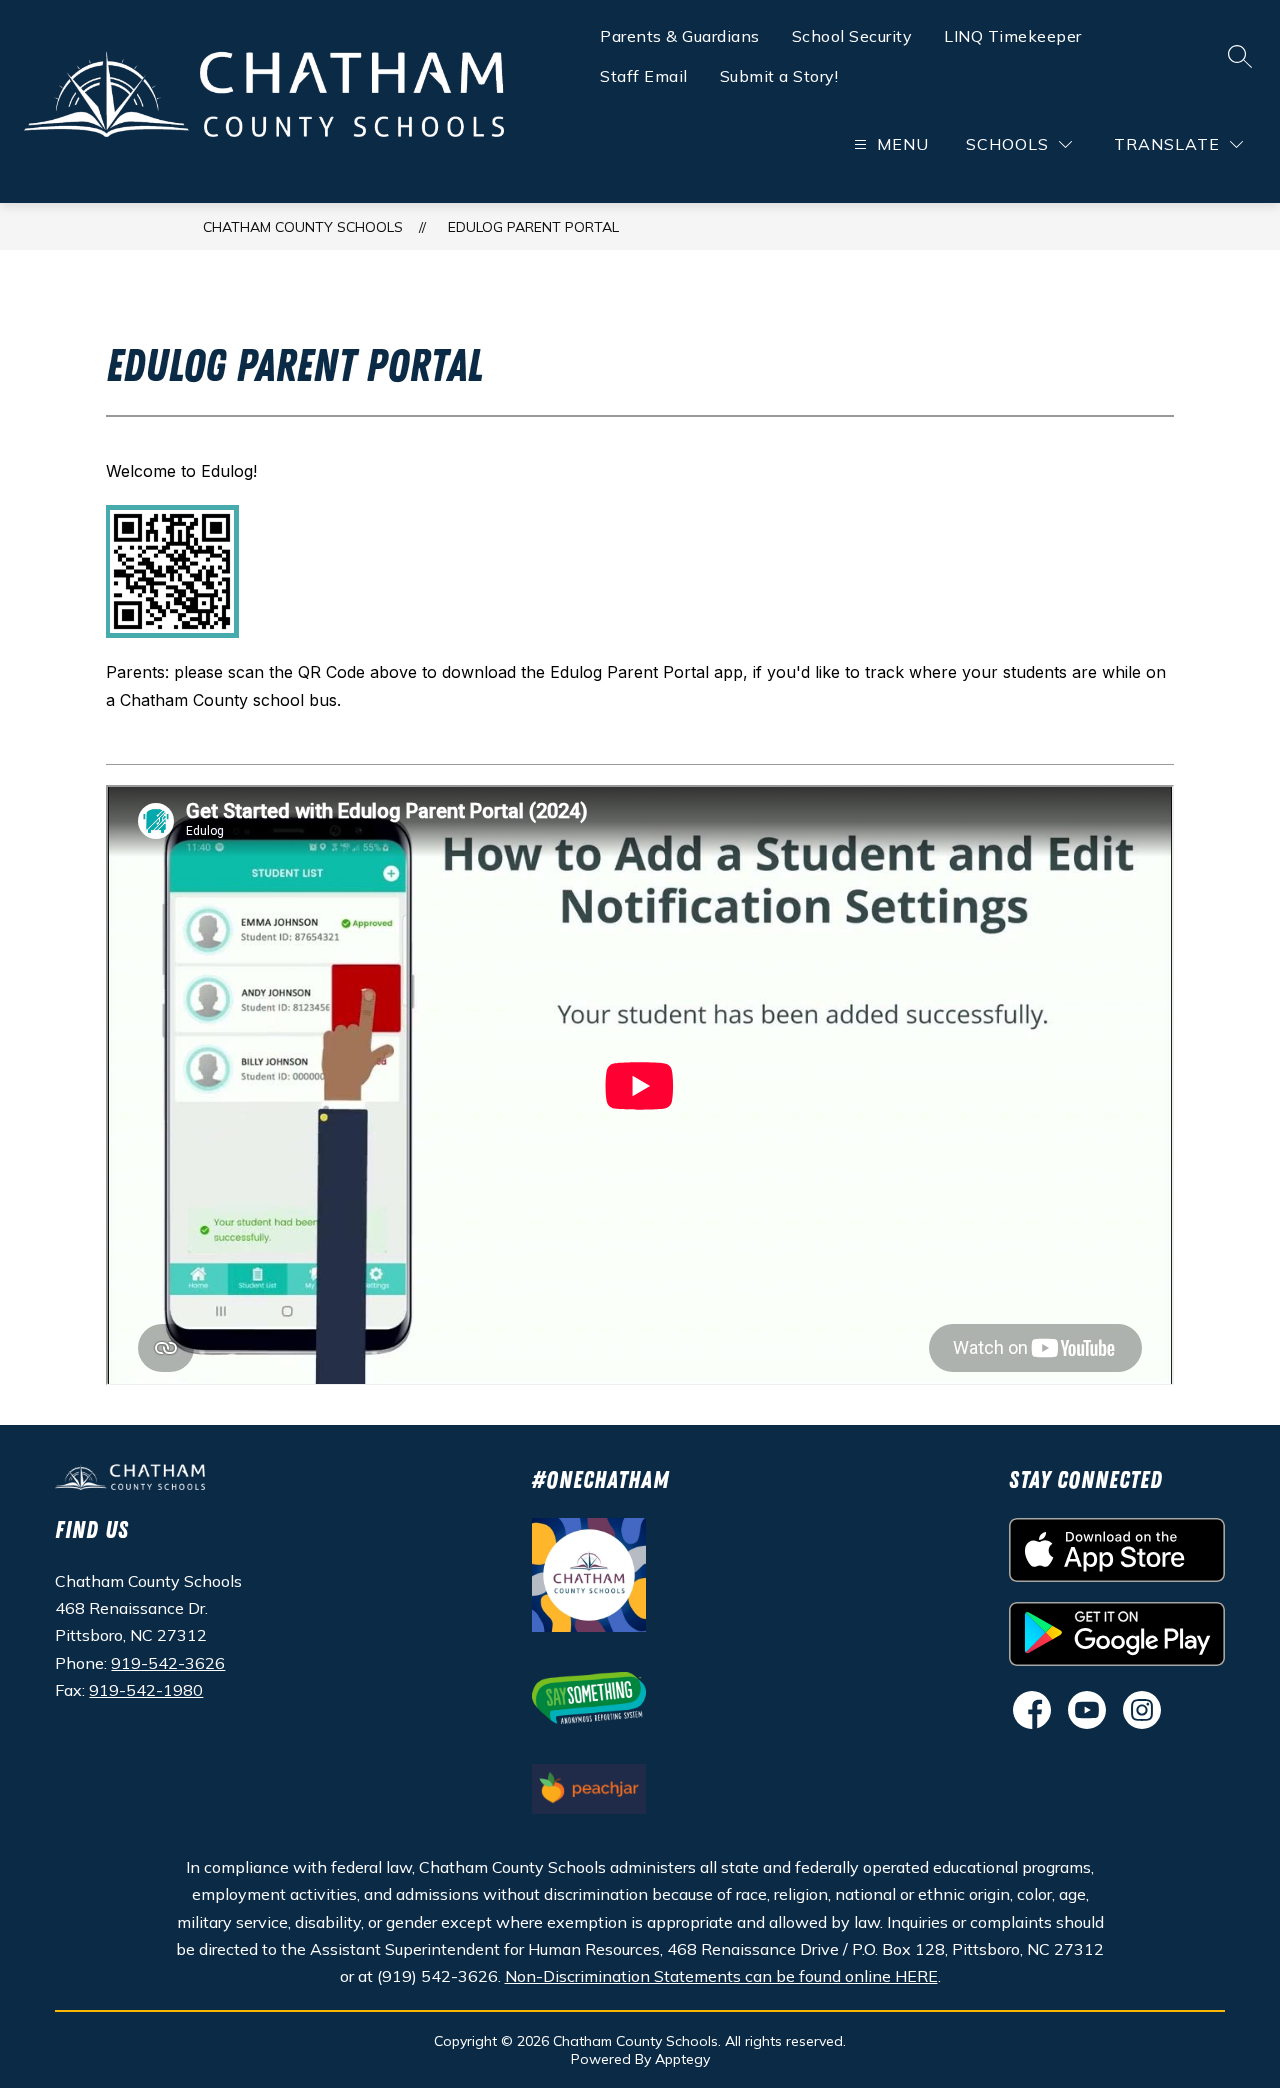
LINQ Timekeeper (1013, 36)
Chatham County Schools (303, 227)
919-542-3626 (168, 1663)
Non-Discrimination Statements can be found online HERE (721, 1976)
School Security (852, 36)
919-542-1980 (146, 1690)
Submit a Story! (779, 76)
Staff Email (644, 76)
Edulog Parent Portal (533, 227)
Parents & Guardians (680, 36)
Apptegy (682, 2059)
